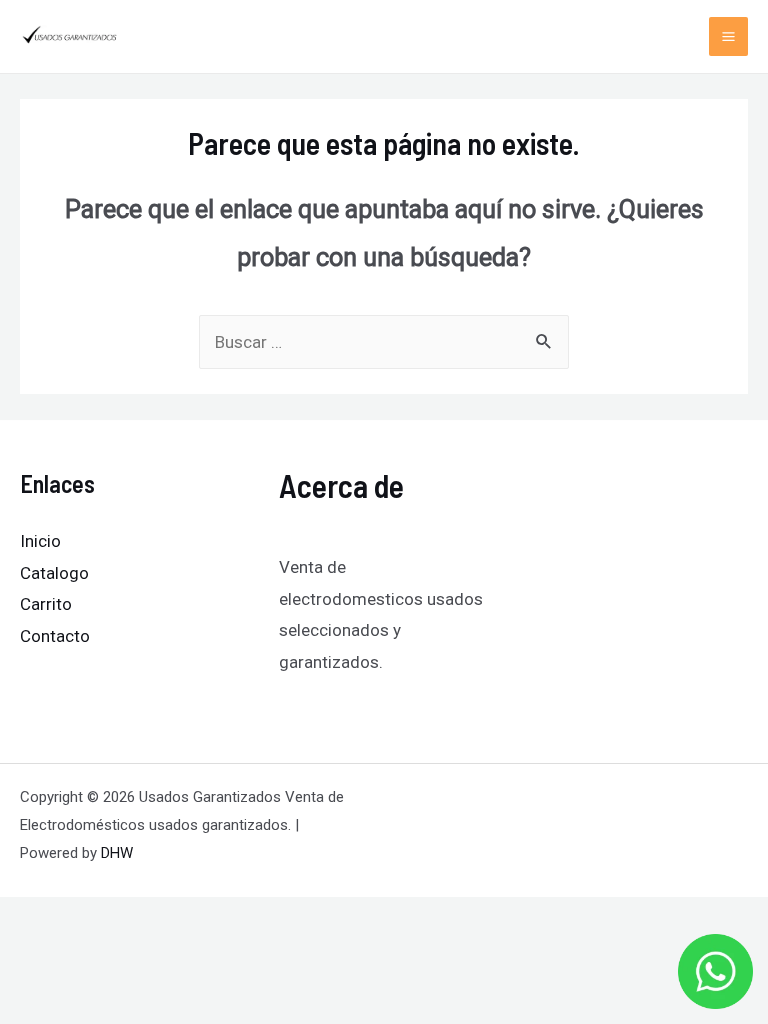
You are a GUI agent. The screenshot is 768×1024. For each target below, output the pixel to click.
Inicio (40, 541)
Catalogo (54, 573)
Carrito (46, 604)
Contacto (55, 636)
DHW (117, 853)
